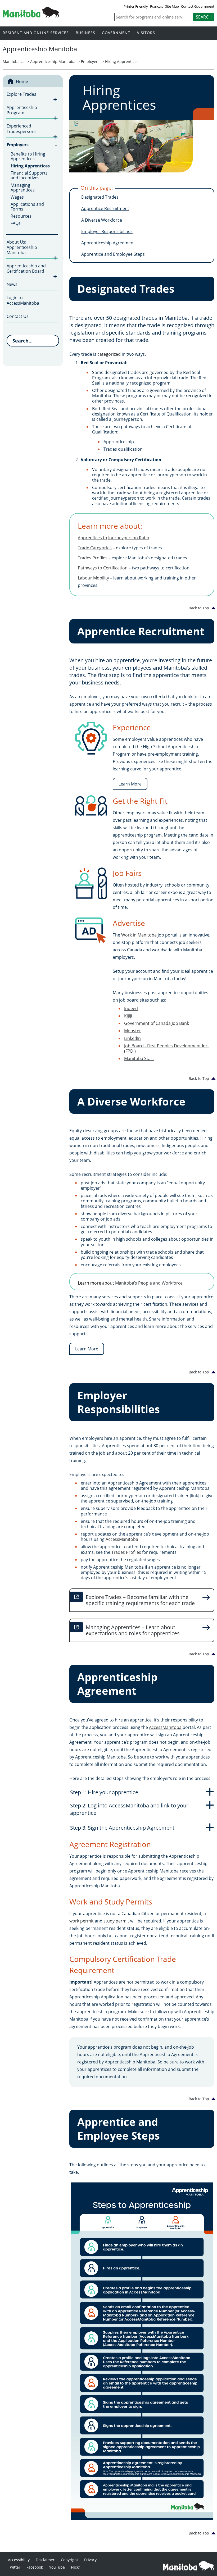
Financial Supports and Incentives (29, 175)
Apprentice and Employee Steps (113, 254)
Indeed (131, 1008)
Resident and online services (36, 33)
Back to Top (199, 608)
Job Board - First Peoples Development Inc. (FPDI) (166, 1048)
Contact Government (198, 6)
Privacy (90, 2560)
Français (157, 6)
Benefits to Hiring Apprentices (28, 156)
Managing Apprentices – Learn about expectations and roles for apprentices (133, 1630)
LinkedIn (132, 1038)
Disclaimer (45, 2560)
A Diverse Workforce (102, 220)
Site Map (172, 6)
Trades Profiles (93, 558)
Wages (17, 197)
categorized (109, 354)
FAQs (16, 223)
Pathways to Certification (103, 568)
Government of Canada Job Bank (157, 1023)
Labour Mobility (93, 578)
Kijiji (128, 1016)
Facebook (35, 2567)
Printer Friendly (136, 6)
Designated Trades (100, 197)
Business (85, 33)
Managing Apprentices (23, 188)
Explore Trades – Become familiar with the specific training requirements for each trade (140, 1600)
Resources (21, 216)
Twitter (14, 2567)
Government (116, 33)
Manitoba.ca (14, 61)
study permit (116, 1921)
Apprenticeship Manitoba (53, 61)
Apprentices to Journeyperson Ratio (114, 538)
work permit (82, 1921)
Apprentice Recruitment (105, 208)
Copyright (69, 2560)
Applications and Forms (27, 207)
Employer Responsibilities (107, 231)
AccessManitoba (122, 1539)
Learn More (130, 784)
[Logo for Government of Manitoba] (31, 16)
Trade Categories (95, 548)
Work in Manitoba (139, 935)
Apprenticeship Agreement (108, 243)
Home (22, 81)
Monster (133, 1031)
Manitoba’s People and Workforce (149, 1283)
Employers (90, 61)
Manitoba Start (139, 1058)
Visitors (146, 33)
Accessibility (19, 2560)
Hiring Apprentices (122, 61)
